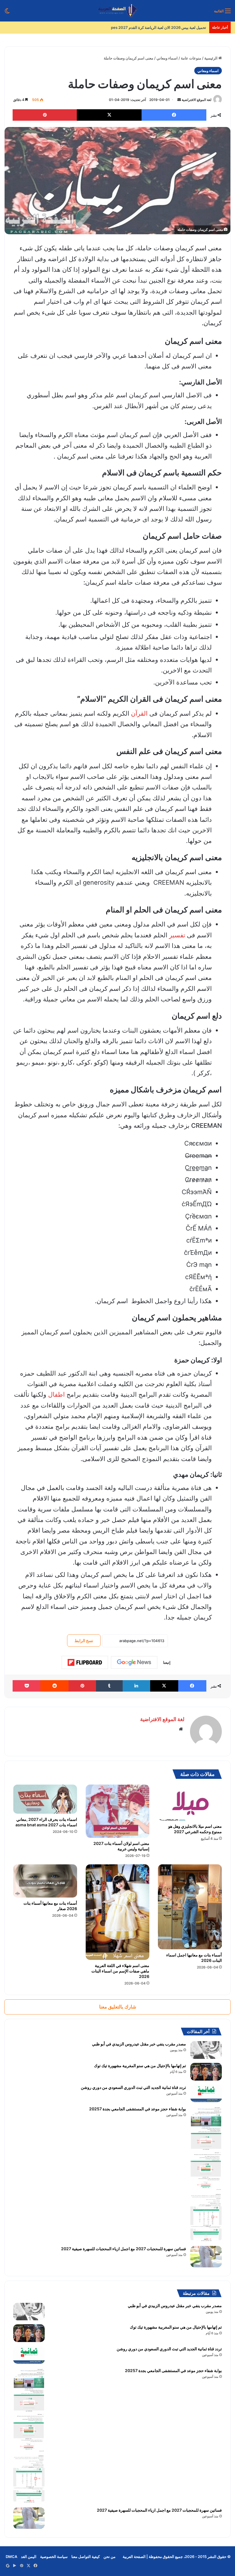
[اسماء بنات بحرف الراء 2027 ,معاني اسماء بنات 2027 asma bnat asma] (45, 1799)
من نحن (109, 2557)
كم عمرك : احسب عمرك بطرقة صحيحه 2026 (170, 27)
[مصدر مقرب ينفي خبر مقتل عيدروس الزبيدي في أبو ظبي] (206, 2050)
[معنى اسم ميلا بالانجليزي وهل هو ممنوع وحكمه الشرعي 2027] (190, 1803)
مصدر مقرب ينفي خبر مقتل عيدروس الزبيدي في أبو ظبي (139, 2044)
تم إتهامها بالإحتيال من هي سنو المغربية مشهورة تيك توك (140, 2066)
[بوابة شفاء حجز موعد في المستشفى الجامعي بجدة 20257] (206, 2174)
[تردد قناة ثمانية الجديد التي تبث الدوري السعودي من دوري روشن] (206, 2093)
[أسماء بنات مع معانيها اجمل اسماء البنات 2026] (190, 1907)
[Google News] (134, 1662)
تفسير (177, 935)
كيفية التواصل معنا (86, 2557)
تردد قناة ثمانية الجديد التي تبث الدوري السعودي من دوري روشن (133, 2087)
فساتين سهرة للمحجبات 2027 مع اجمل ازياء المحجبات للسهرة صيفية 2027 (124, 2249)
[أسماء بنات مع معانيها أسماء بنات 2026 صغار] (45, 1881)
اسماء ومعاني (167, 58)
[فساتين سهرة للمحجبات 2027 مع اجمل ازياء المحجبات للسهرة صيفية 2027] (206, 2257)
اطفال (56, 1394)
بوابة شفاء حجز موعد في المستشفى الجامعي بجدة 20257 (138, 2109)
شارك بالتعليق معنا (118, 2007)
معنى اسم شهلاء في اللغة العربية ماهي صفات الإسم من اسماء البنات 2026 (120, 1971)
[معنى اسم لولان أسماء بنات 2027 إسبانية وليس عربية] (118, 1811)
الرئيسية (211, 58)
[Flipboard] (85, 1662)
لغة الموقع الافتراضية (197, 100)
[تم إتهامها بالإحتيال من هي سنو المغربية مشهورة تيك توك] (206, 2072)
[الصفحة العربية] (118, 11)
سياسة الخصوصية (54, 2557)
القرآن (139, 713)
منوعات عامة (191, 58)
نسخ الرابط (84, 1641)
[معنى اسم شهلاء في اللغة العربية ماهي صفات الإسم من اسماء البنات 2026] (118, 1912)
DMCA (11, 2557)
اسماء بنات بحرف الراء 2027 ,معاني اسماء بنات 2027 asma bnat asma (46, 1822)
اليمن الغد (29, 2557)
